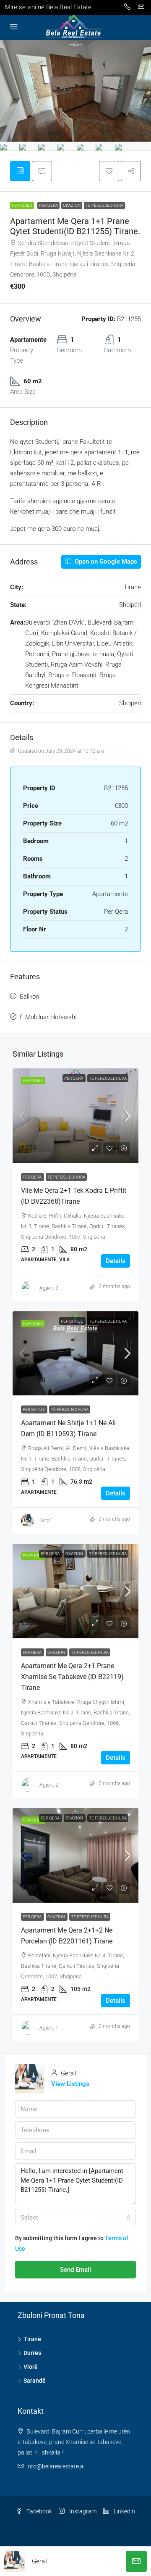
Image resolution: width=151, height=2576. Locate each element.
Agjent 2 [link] (49, 1288)
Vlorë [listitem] (31, 2367)
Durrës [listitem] (32, 2353)
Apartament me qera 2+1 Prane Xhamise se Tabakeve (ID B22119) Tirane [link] (72, 1677)
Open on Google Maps (105, 562)
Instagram (82, 2511)
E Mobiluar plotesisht (48, 1017)
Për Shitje (72, 1321)
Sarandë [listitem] (35, 2381)
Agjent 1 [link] (49, 2028)
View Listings (70, 2084)
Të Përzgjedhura (104, 205)
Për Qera (48, 205)
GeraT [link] (46, 1521)
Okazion (72, 205)
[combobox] (75, 2217)
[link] (75, 1116)
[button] (109, 171)
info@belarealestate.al (56, 2466)
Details (116, 1261)
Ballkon (29, 997)
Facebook (39, 2511)
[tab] (20, 171)
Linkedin (124, 2511)
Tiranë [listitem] (32, 2339)
